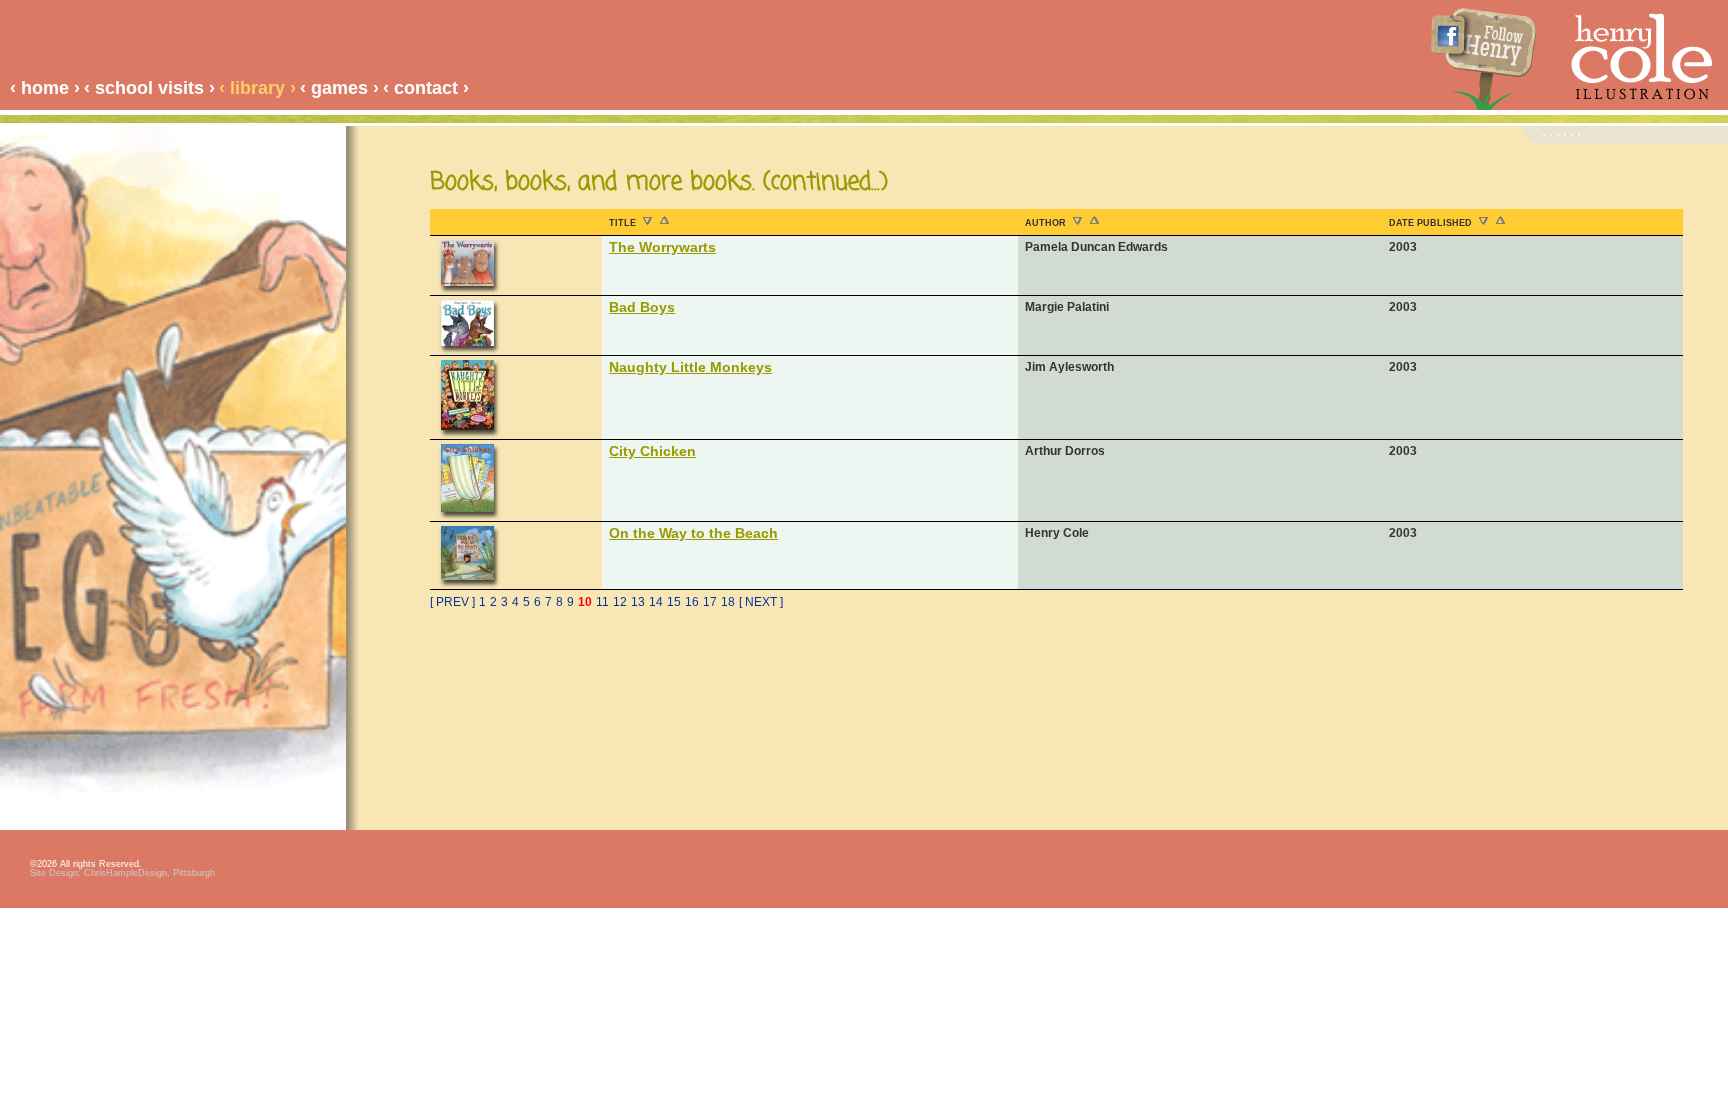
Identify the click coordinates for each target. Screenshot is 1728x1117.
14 (656, 601)
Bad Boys (642, 307)
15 (674, 601)
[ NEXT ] (761, 601)
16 (692, 601)
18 (728, 601)
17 (710, 601)
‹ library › (257, 88)
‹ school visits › (149, 88)
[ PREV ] (452, 601)
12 (620, 601)
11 (602, 601)
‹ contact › (426, 88)
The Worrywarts (662, 247)
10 (585, 601)
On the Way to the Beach (693, 533)
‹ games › (339, 88)
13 (638, 601)
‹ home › (45, 88)
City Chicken (652, 451)
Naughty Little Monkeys (690, 367)
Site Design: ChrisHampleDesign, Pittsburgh (122, 873)
